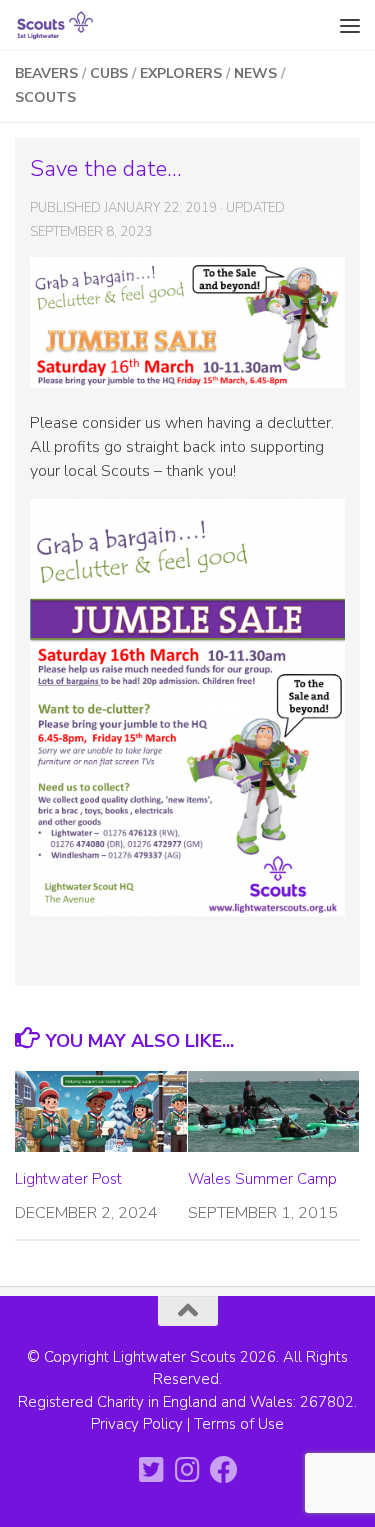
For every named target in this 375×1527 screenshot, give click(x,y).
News (255, 73)
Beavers (46, 73)
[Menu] (350, 25)
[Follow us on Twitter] (152, 1470)
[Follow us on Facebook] (224, 1470)
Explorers (181, 73)
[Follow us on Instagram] (188, 1470)
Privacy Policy (137, 1424)
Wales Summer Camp (262, 1179)
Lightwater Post (68, 1179)
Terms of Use (239, 1424)
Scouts (45, 97)
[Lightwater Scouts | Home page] (69, 25)
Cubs (109, 73)
